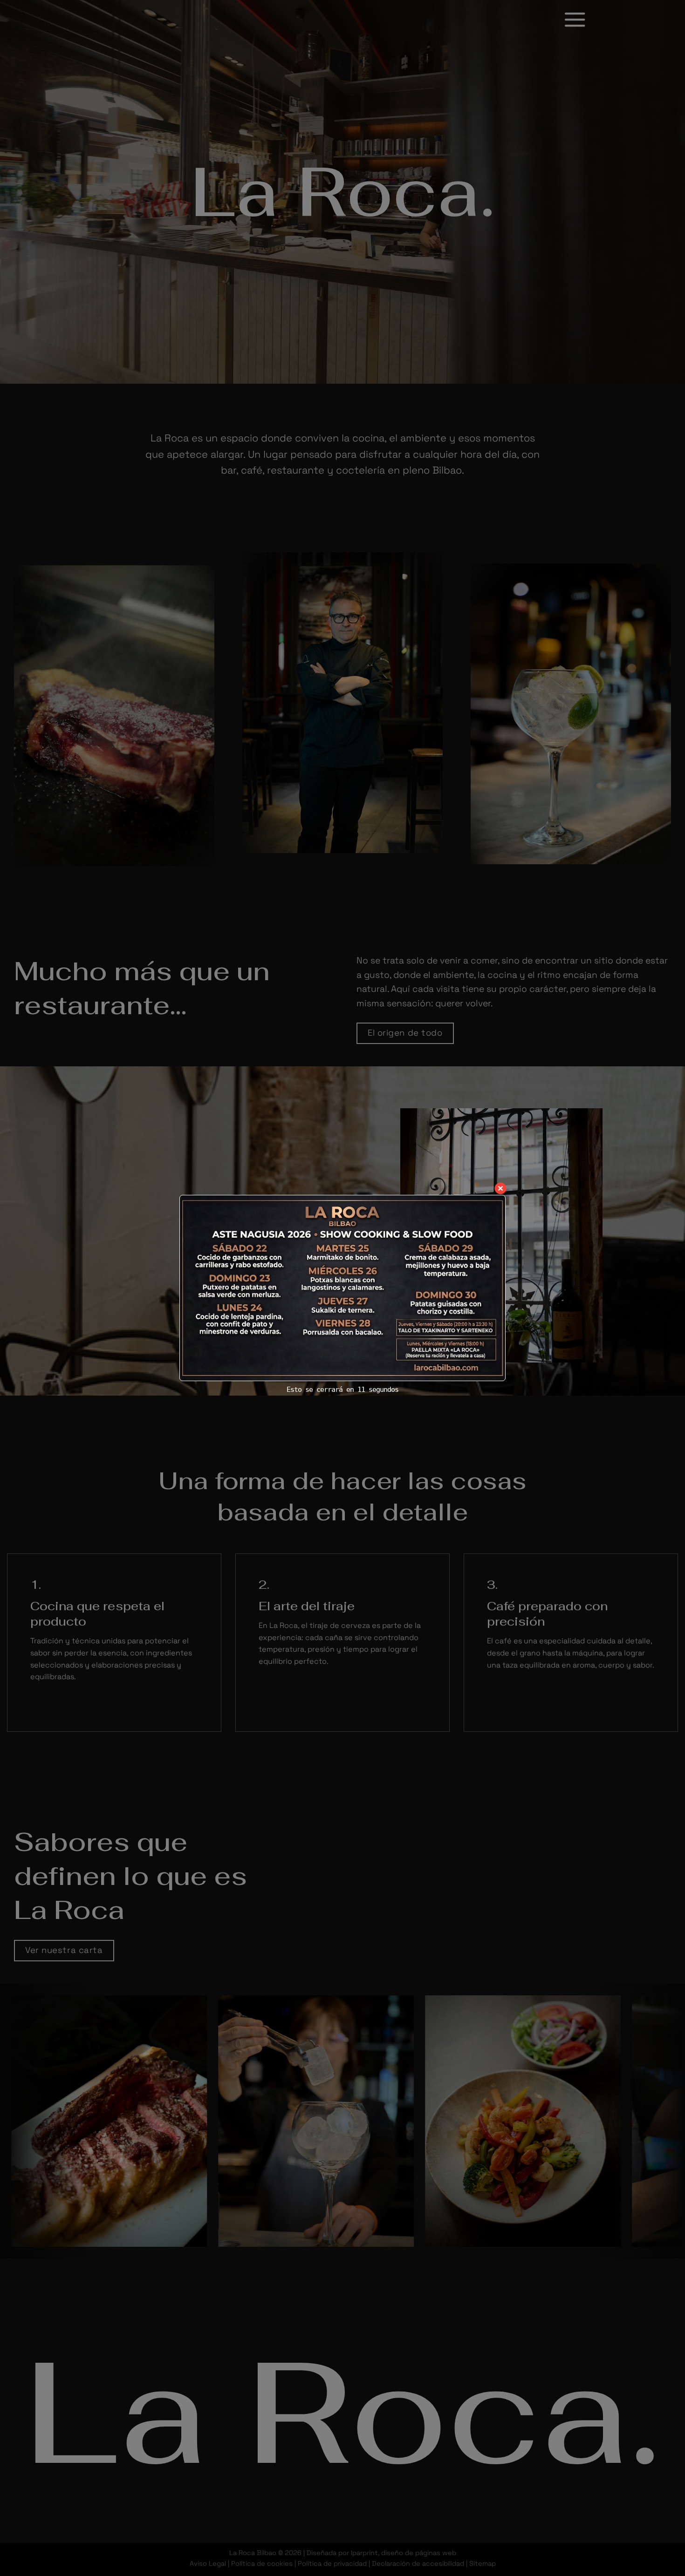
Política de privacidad (332, 2563)
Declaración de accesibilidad (418, 2563)
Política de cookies (262, 2563)
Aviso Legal (208, 2563)
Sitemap (483, 2563)
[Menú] (575, 19)
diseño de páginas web (419, 2553)
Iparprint (364, 2553)
